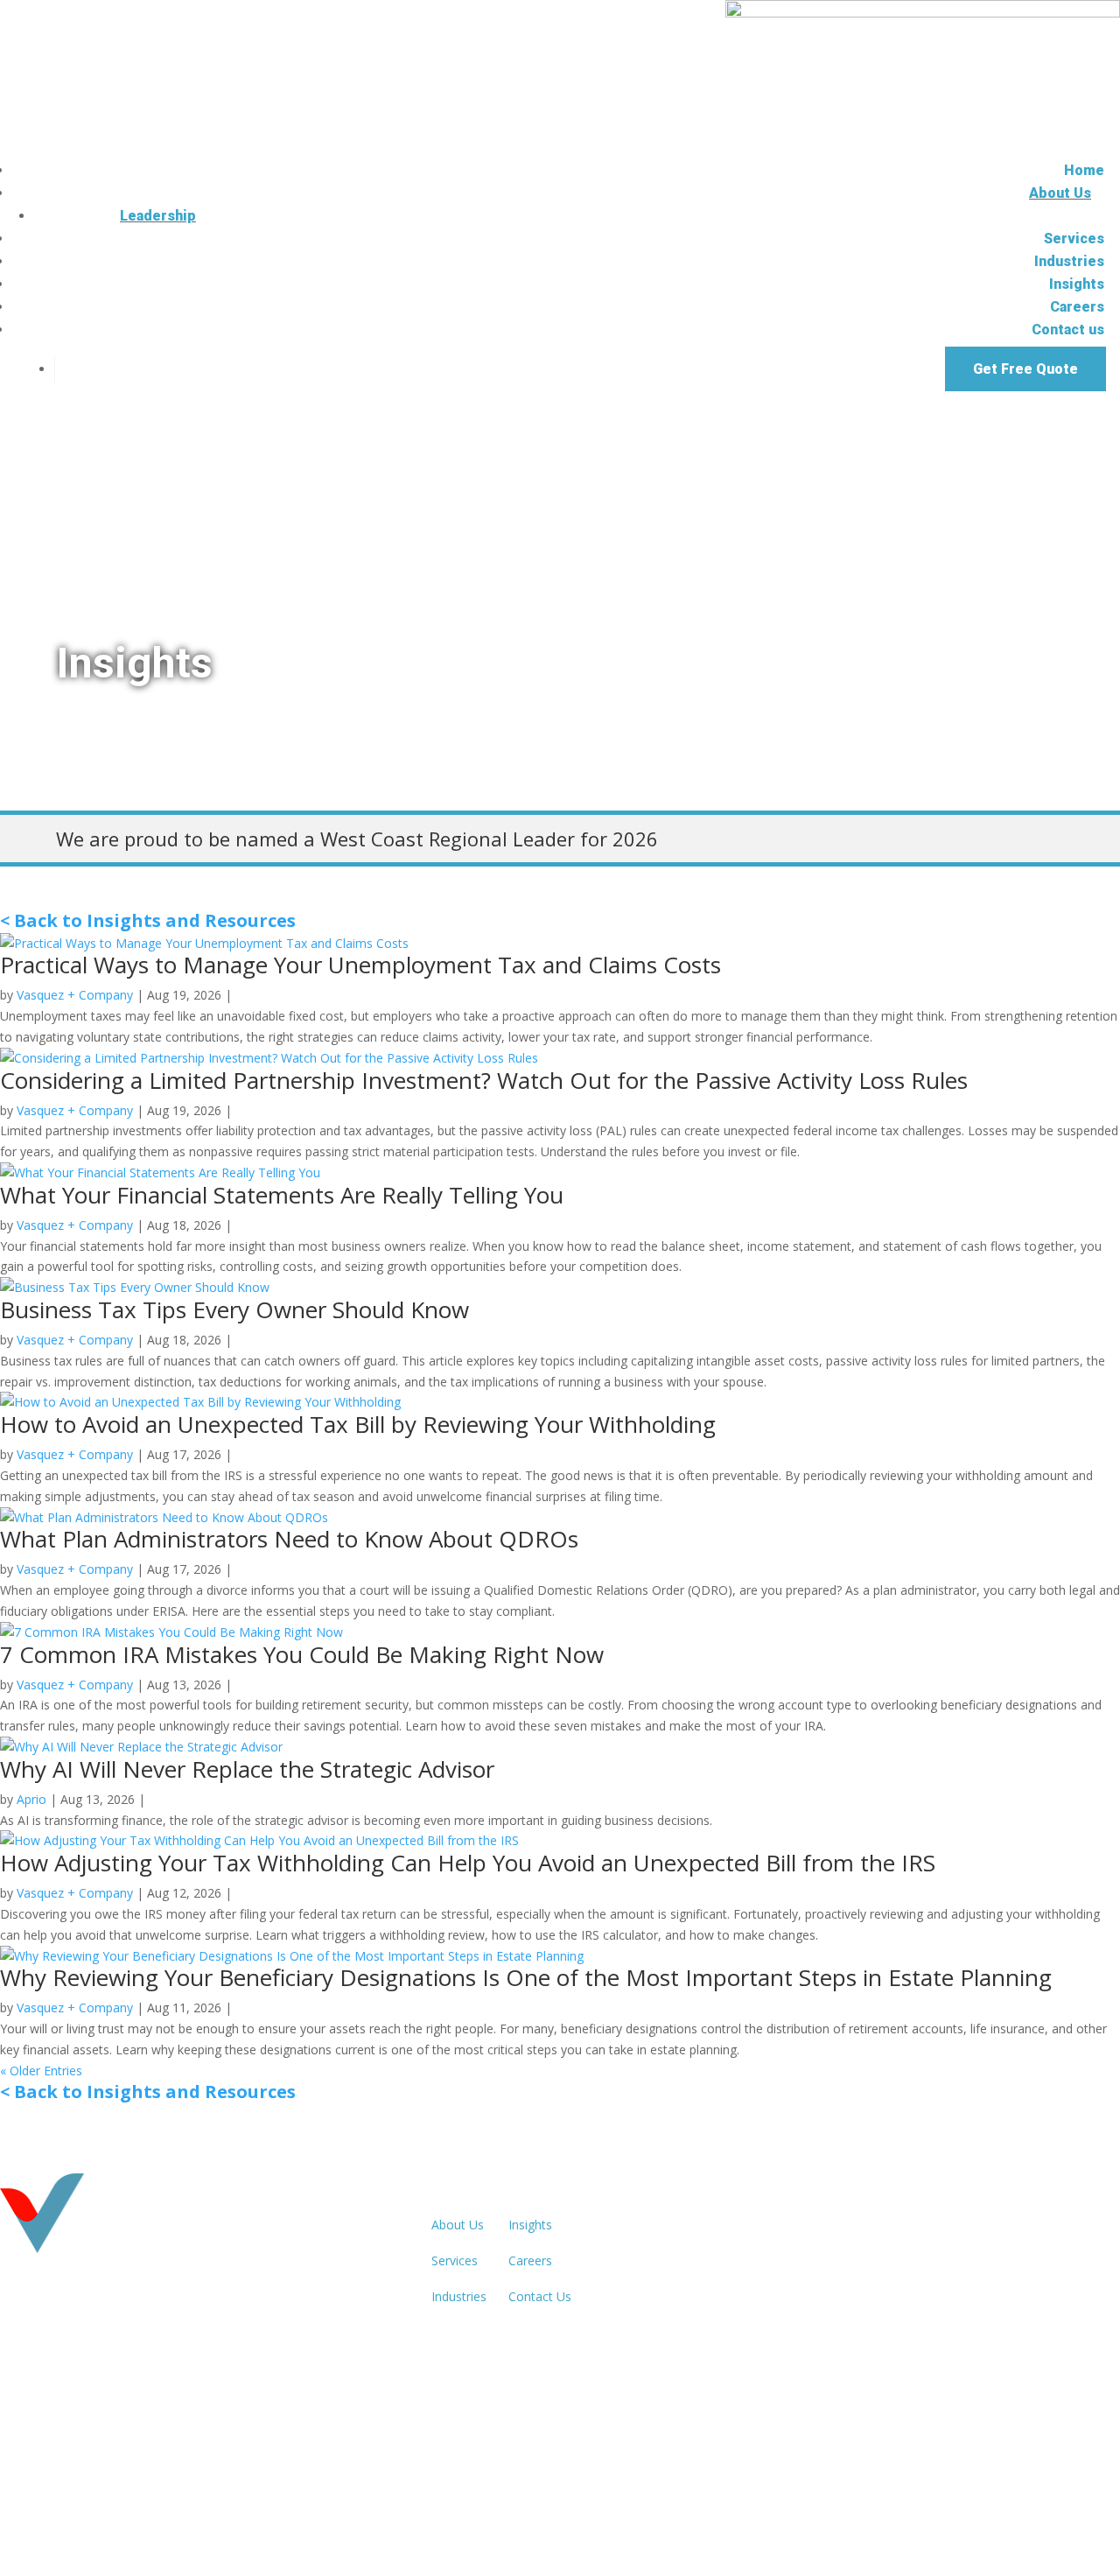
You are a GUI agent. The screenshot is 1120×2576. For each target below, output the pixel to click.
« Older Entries (41, 2071)
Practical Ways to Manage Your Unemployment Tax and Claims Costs (360, 965)
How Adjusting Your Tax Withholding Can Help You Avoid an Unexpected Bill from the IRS (468, 1863)
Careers (1077, 307)
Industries (1069, 261)
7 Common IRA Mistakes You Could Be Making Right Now (302, 1654)
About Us (1060, 193)
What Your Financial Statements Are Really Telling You (282, 1195)
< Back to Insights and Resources (148, 920)
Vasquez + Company (75, 995)
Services (1074, 239)
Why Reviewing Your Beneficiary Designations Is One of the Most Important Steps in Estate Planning (526, 1977)
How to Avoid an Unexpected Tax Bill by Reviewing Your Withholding (358, 1424)
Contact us (1068, 330)
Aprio (31, 1799)
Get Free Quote (1025, 369)
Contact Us (540, 2296)
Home (1084, 170)
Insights (1077, 284)
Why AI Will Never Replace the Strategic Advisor (247, 1769)
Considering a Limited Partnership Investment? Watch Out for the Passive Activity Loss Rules (484, 1080)
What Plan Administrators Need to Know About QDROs (289, 1539)
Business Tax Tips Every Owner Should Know (234, 1309)
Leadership (158, 216)
